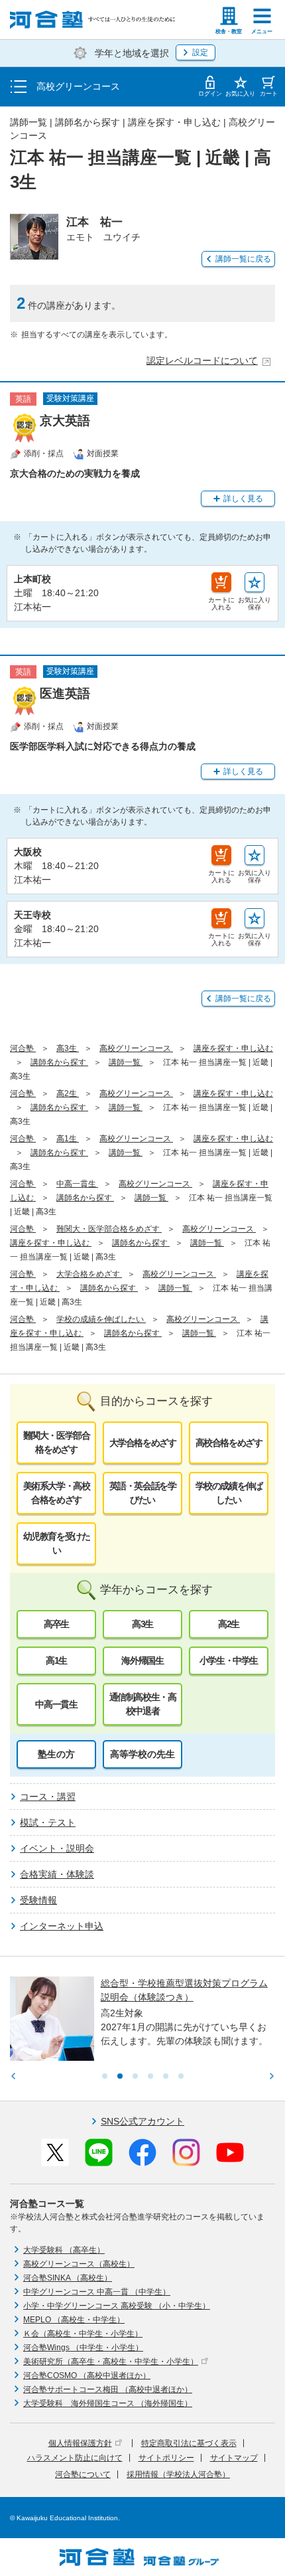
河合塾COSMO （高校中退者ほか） (87, 2375)
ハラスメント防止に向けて (75, 2458)
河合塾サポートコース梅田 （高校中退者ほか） (108, 2389)
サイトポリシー (166, 2458)
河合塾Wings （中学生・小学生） (83, 2348)
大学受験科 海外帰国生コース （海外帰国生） (108, 2403)
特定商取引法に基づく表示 (189, 2443)
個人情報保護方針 (80, 2443)
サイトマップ (234, 2458)
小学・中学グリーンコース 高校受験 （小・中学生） (117, 2306)
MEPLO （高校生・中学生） (74, 2320)
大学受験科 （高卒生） (64, 2250)
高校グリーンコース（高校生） (79, 2264)
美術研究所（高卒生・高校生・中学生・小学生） (111, 2362)
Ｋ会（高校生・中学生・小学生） (83, 2334)
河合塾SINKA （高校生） (68, 2278)
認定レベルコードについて (202, 361)
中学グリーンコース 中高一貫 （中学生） (97, 2292)
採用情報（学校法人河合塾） (178, 2474)
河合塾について (83, 2474)
